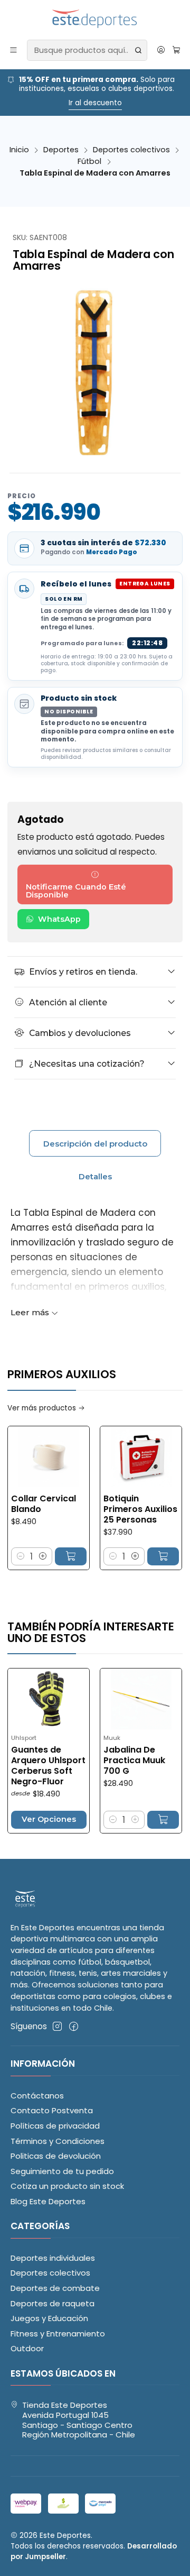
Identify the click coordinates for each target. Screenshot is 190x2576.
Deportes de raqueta (53, 2303)
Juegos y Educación (49, 2318)
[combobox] (87, 50)
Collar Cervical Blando (44, 1504)
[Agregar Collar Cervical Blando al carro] (71, 1556)
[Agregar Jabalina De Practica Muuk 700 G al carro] (145, 1820)
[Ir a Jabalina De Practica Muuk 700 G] (123, 1699)
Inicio (19, 150)
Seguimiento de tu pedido (62, 2171)
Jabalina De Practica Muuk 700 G (116, 1761)
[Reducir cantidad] (21, 1556)
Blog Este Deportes (48, 2201)
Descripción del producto (95, 1144)
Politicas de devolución (56, 2156)
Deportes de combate (55, 2288)
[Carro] (176, 50)
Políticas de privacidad (55, 2126)
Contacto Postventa (52, 2110)
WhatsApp (59, 919)
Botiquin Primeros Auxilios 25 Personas (140, 1509)
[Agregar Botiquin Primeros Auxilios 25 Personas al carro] (163, 1556)
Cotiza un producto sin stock (67, 2186)
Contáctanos (37, 2096)
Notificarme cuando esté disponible (76, 891)
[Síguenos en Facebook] (74, 2026)
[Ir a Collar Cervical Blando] (49, 1457)
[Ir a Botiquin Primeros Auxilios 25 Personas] (141, 1457)
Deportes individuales (53, 2258)
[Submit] (138, 50)
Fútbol (89, 161)
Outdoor (27, 2348)
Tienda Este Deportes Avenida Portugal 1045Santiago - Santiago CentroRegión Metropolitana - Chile (79, 2420)
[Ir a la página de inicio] (95, 19)
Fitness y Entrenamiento (58, 2334)
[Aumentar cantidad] (43, 1556)
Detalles (95, 1176)
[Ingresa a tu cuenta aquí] (161, 50)
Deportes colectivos (131, 150)
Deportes (61, 150)
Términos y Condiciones (58, 2141)
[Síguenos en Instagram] (57, 2026)
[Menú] (14, 50)
